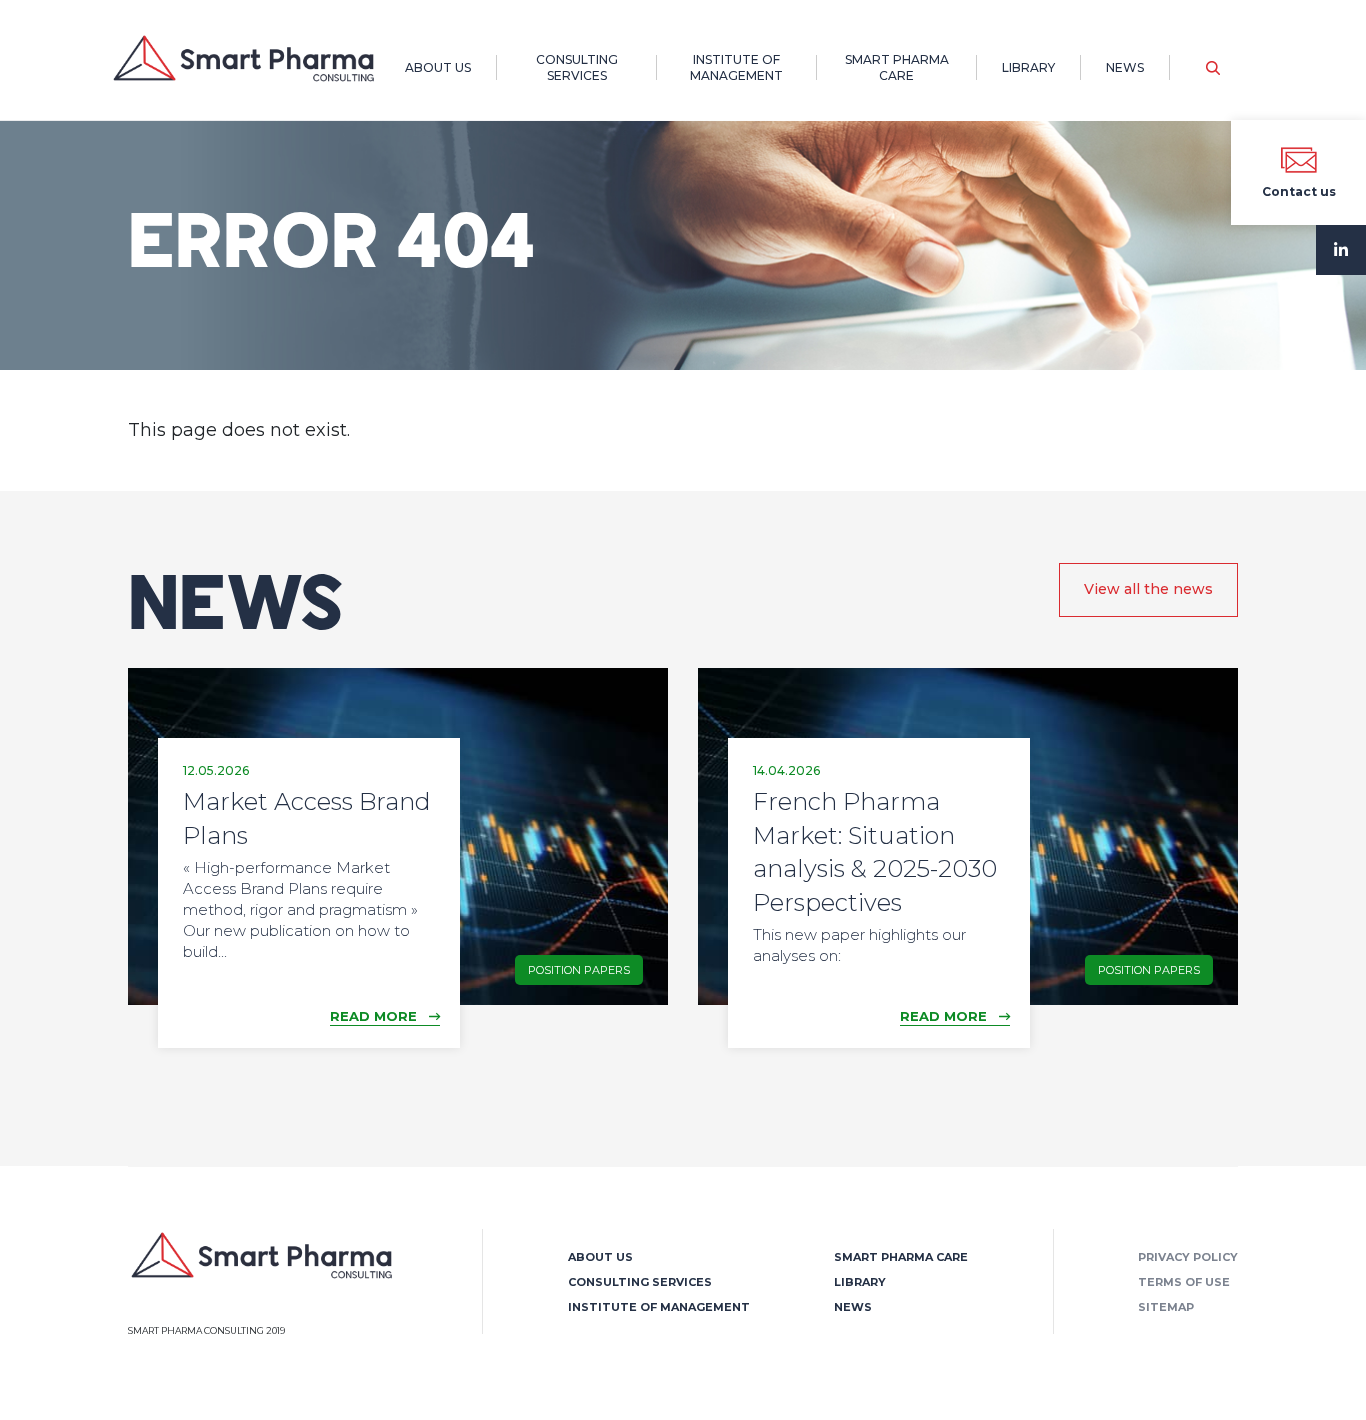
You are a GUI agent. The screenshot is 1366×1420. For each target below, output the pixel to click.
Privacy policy (1188, 1257)
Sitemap (1166, 1307)
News (1125, 67)
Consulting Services (577, 67)
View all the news (1148, 589)
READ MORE (379, 1016)
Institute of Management (736, 67)
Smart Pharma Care (897, 67)
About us (438, 67)
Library (1028, 67)
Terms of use (1184, 1282)
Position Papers (579, 970)
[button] (1213, 68)
